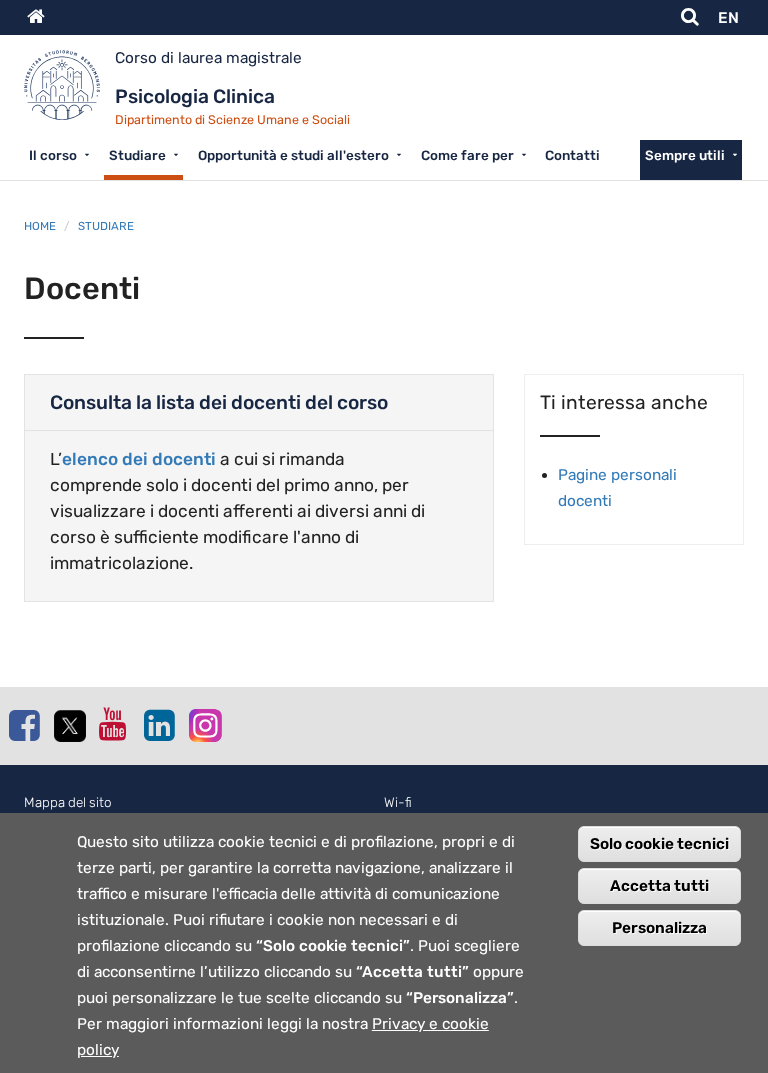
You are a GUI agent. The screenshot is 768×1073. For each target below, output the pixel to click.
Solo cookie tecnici (659, 844)
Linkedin (159, 725)
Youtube (114, 724)
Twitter (69, 726)
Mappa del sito (68, 802)
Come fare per (467, 155)
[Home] (69, 92)
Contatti (572, 155)
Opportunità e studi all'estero (293, 155)
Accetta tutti (659, 886)
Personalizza (659, 928)
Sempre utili (685, 155)
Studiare (137, 155)
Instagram (204, 724)
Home (40, 226)
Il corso (53, 155)
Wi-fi (398, 802)
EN (728, 18)
